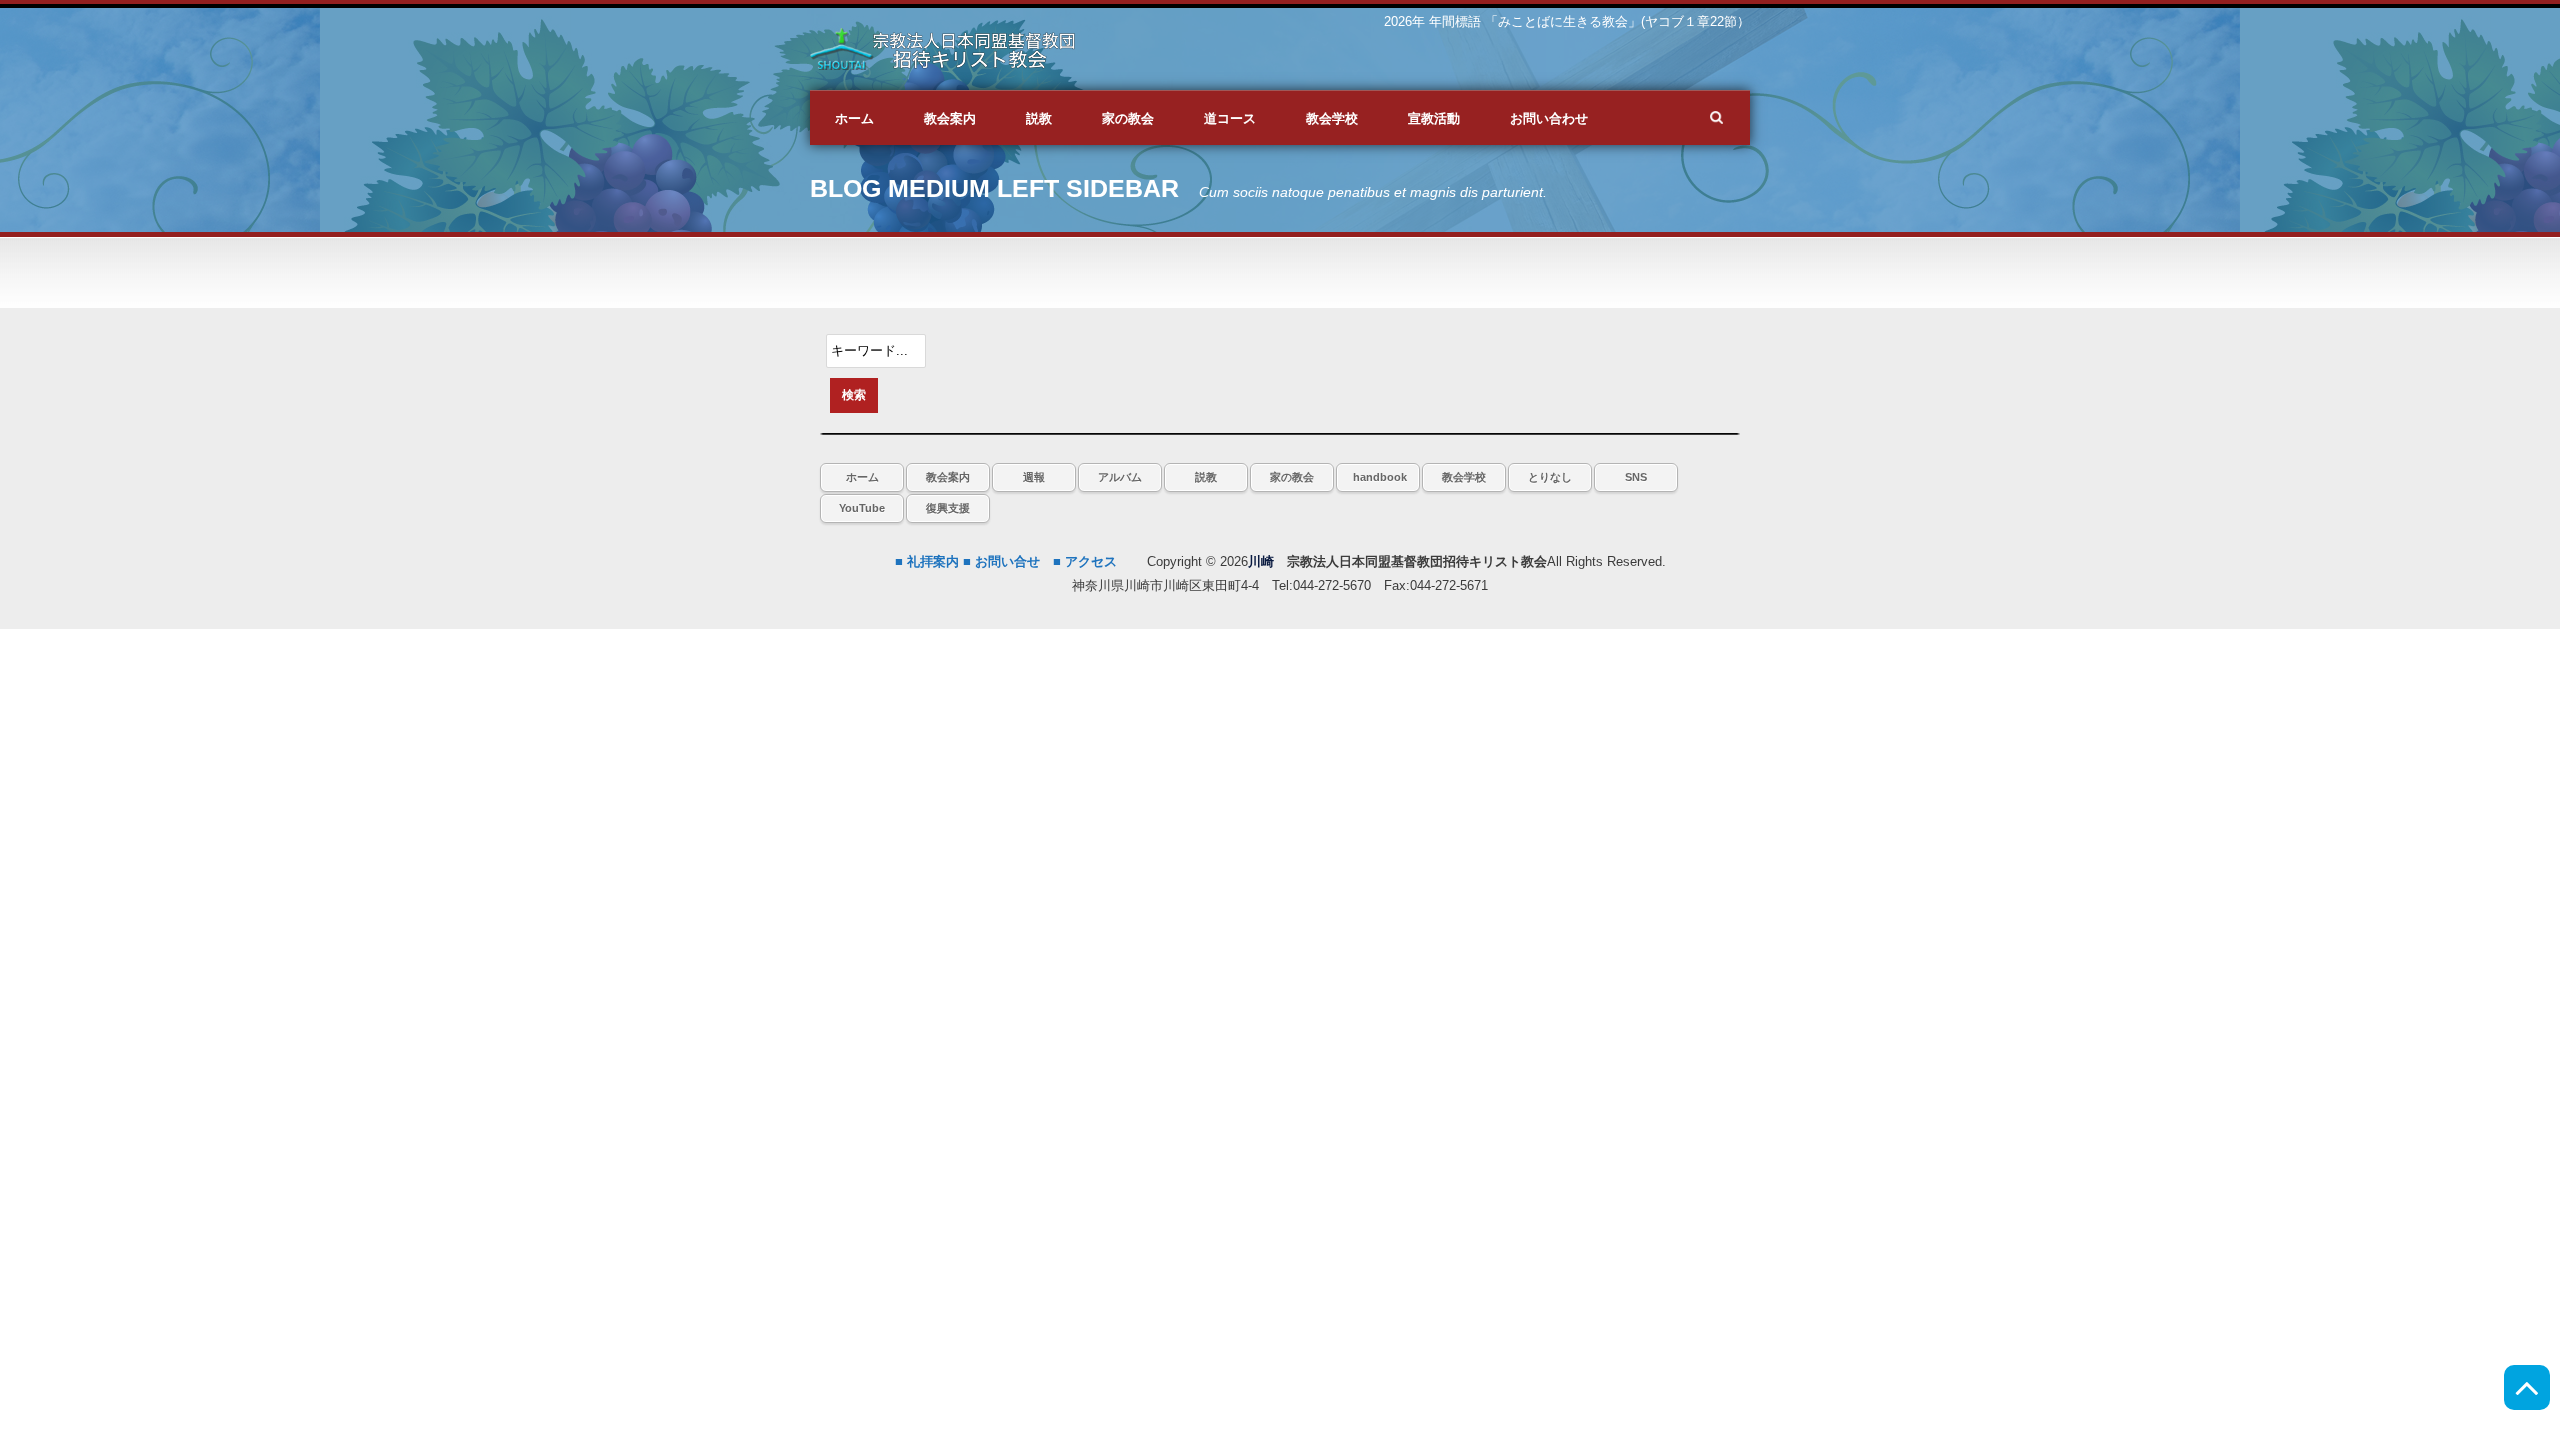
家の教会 (1292, 477)
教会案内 (948, 477)
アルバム (1120, 477)
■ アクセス (1085, 561)
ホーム (862, 477)
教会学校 (1464, 477)
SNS (1636, 477)
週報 (1034, 477)
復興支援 (948, 508)
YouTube (862, 508)
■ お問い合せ (1001, 561)
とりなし (1550, 477)
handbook (1380, 477)
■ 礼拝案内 (927, 561)
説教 (1206, 477)
